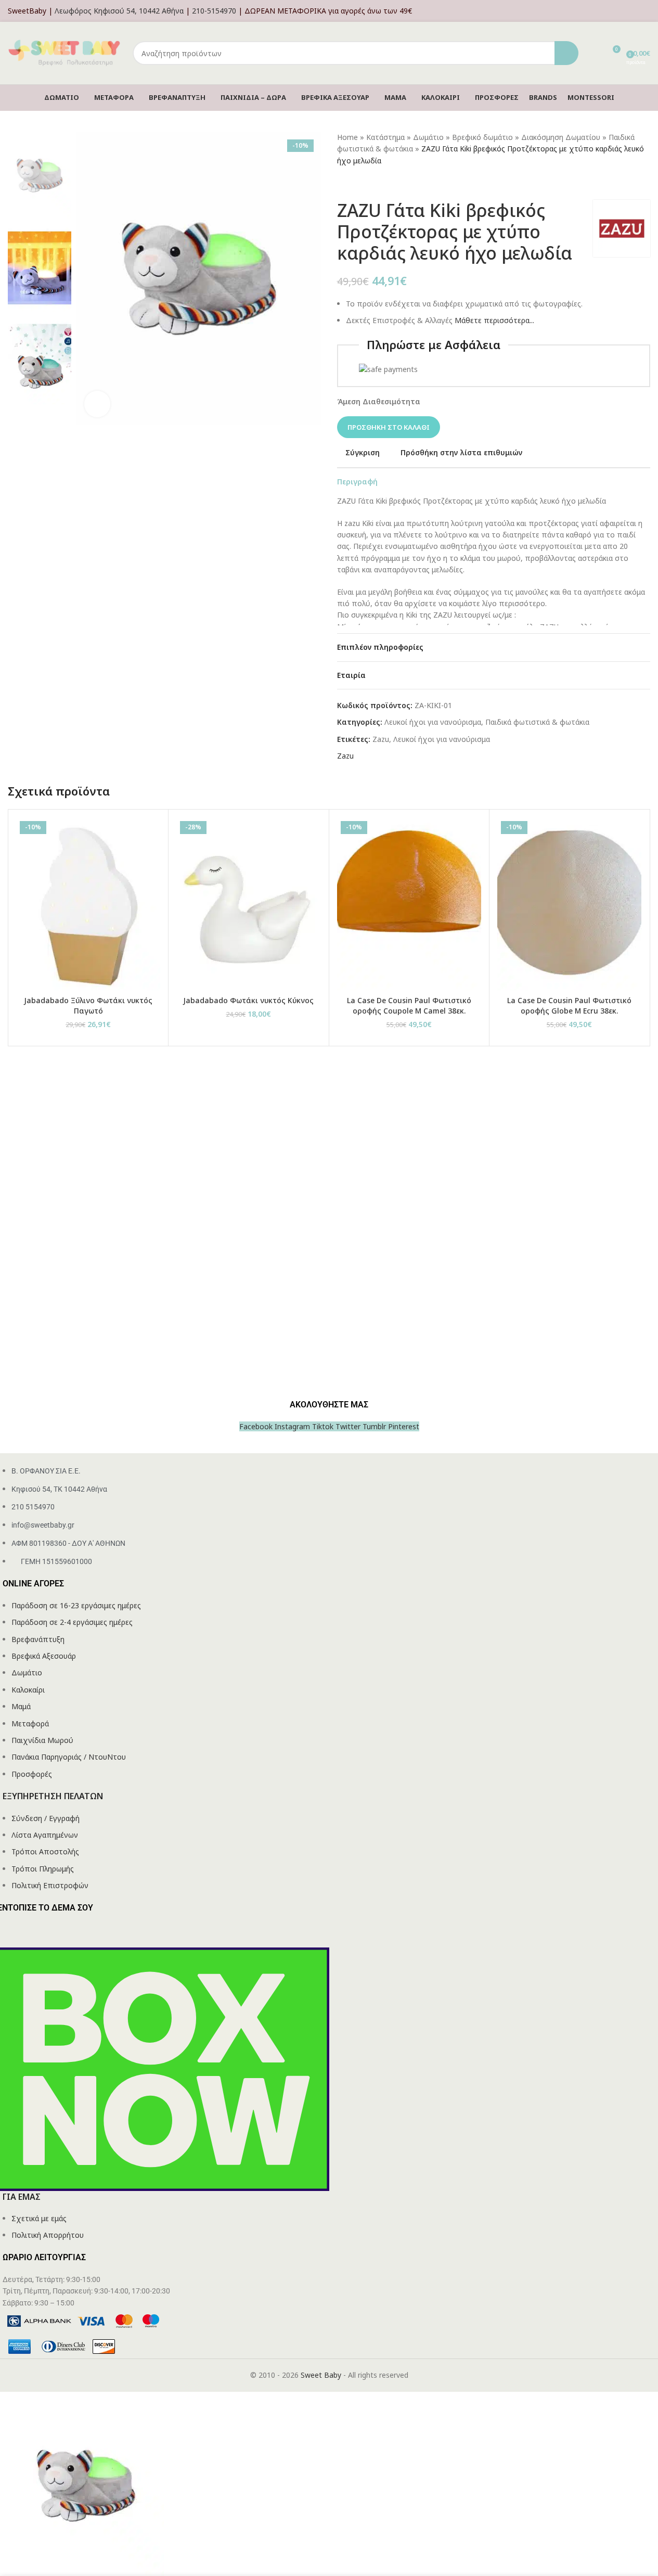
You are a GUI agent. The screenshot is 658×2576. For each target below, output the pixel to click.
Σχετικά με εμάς (39, 2218)
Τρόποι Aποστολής (45, 1851)
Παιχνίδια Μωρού (42, 1740)
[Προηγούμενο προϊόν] (343, 183)
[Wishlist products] (593, 53)
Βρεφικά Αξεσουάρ (44, 1656)
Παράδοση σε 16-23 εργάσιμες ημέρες (76, 1605)
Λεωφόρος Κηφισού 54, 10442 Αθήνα (119, 11)
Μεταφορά (30, 1723)
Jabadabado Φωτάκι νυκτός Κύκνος (248, 1000)
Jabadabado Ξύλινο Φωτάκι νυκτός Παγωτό (88, 1005)
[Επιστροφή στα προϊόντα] (356, 183)
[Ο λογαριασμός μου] (647, 11)
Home (347, 137)
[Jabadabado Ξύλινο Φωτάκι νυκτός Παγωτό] (88, 904)
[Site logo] (65, 52)
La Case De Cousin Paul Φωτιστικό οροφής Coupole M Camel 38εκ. (409, 1005)
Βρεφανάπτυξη (38, 1639)
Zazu (381, 739)
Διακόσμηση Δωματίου (561, 137)
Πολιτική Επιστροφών (50, 1885)
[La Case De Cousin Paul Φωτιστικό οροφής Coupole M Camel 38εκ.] (409, 904)
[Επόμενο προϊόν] (368, 183)
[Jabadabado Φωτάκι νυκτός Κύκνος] (248, 904)
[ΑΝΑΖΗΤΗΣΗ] (566, 53)
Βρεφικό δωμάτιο (482, 137)
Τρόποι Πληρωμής (43, 1869)
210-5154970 (214, 11)
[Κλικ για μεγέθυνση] (97, 404)
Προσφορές (32, 1774)
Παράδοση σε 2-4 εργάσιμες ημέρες (72, 1622)
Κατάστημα (385, 137)
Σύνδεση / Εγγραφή (46, 1818)
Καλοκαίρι (28, 1690)
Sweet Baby (321, 2375)
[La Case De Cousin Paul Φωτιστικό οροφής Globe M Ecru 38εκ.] (569, 904)
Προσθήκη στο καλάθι (389, 427)
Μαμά (21, 1706)
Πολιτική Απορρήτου (48, 2235)
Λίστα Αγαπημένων (45, 1835)
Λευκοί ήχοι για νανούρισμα (433, 722)
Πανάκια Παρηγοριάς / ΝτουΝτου (69, 1757)
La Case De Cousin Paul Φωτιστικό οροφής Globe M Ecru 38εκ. (569, 1005)
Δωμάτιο (428, 137)
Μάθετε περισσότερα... (494, 320)
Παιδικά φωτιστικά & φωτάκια (537, 722)
